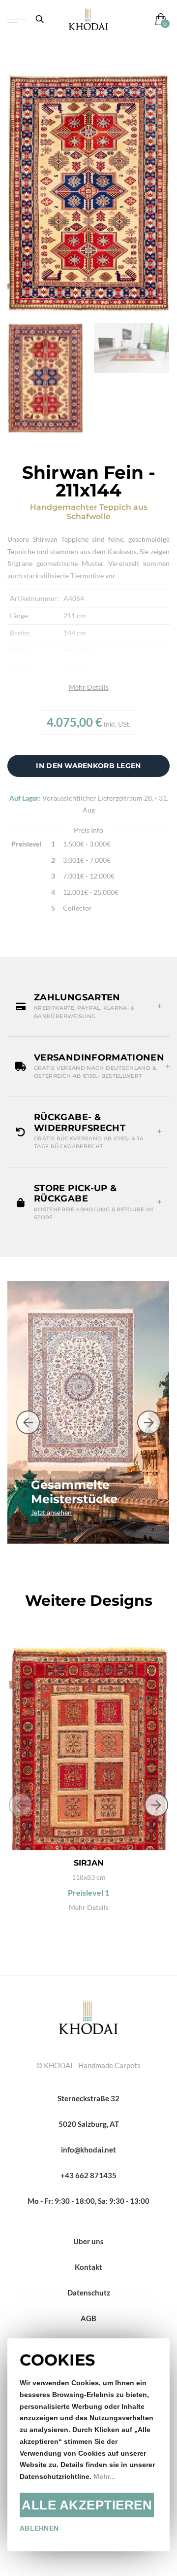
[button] (88, 1006)
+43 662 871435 (88, 2175)
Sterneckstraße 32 (88, 2098)
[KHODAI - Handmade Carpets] (88, 19)
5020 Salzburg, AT (89, 2124)
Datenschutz (89, 2293)
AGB (88, 2318)
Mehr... (104, 2477)
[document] (88, 2445)
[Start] (88, 2016)
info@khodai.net (88, 2150)
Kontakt (88, 2267)
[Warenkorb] (159, 19)
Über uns (88, 2241)
